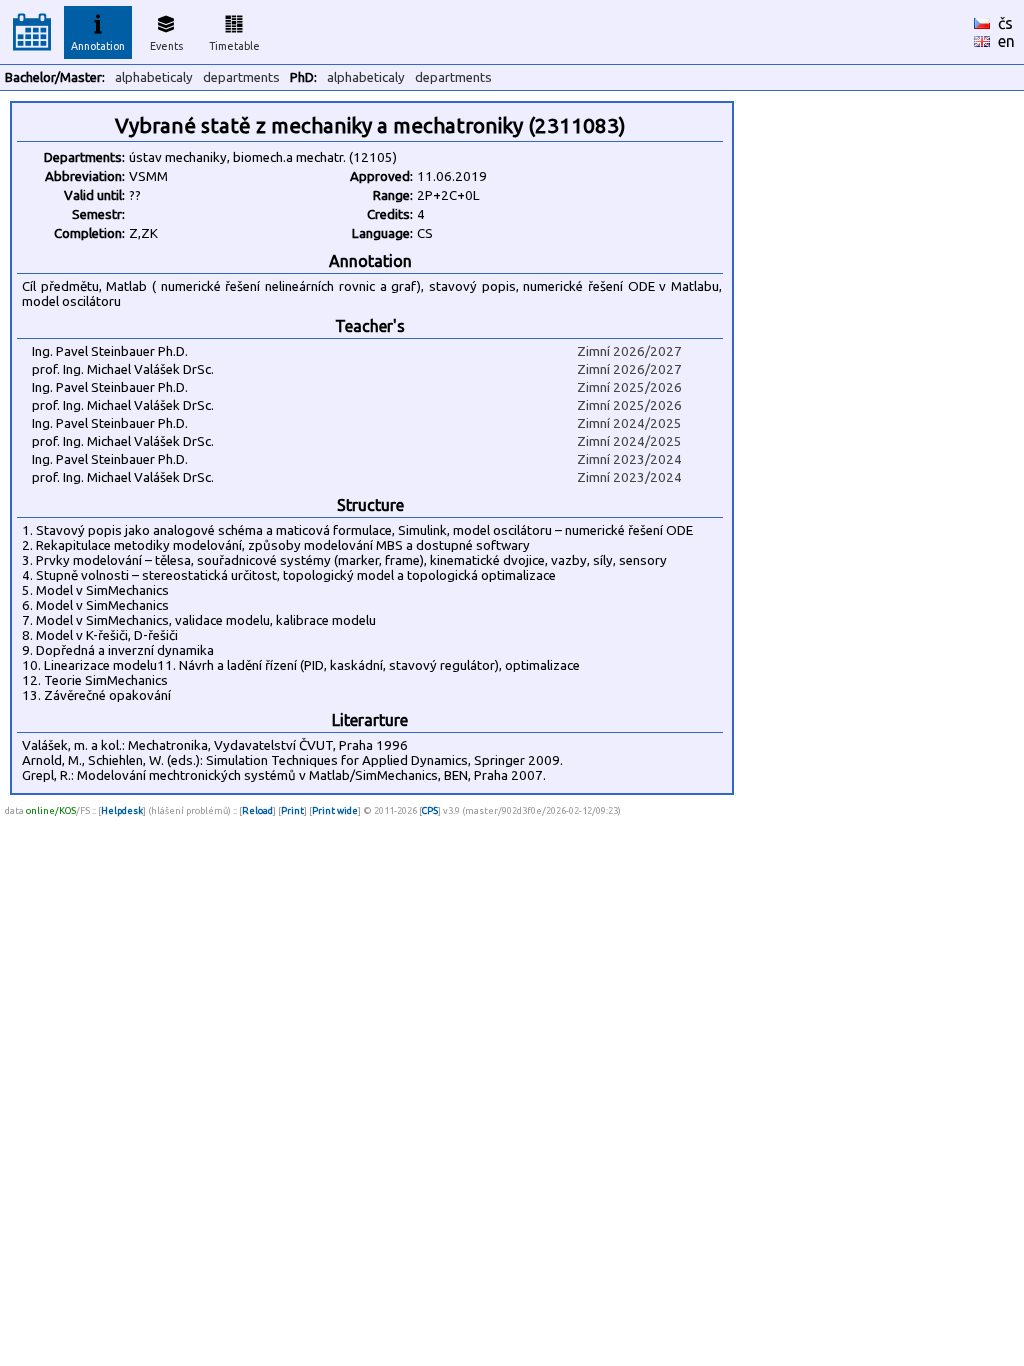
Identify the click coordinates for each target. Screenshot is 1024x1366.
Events (166, 46)
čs (1005, 23)
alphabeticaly (154, 77)
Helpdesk (122, 810)
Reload (257, 810)
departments (241, 77)
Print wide (335, 810)
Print (292, 810)
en (1006, 41)
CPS (430, 810)
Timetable (234, 46)
